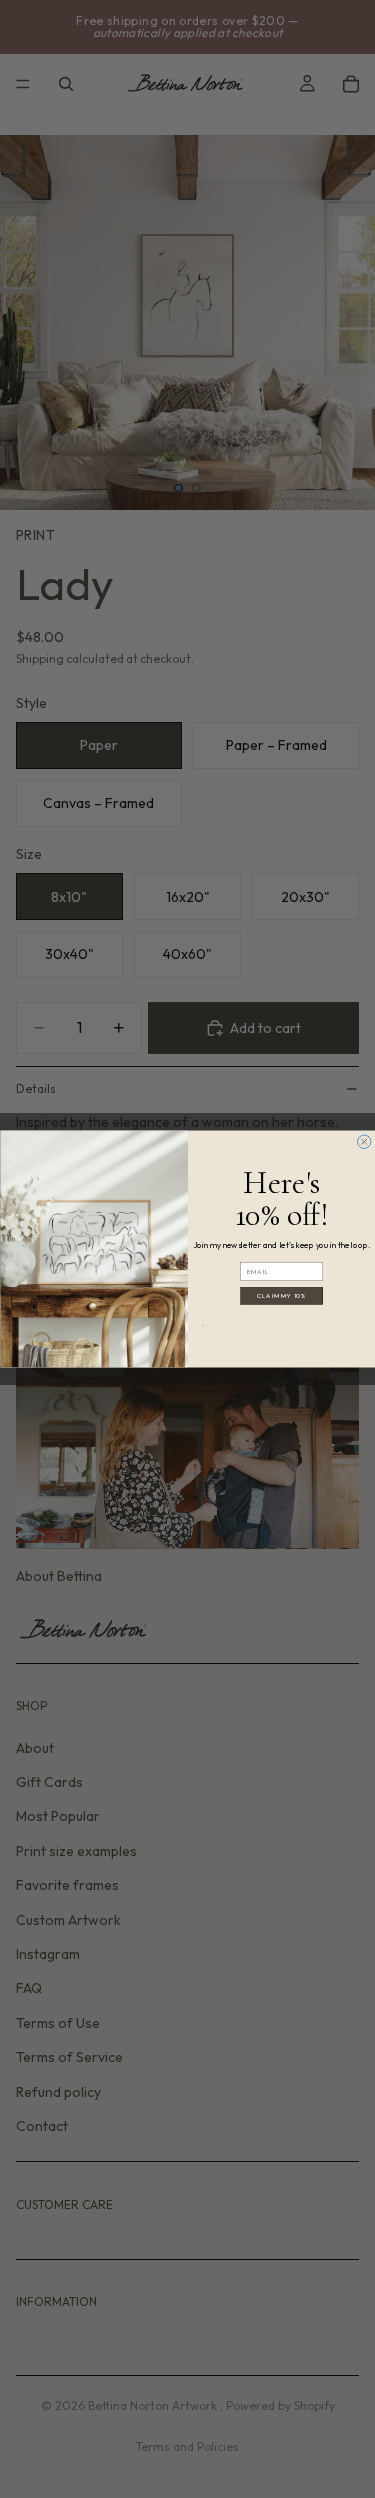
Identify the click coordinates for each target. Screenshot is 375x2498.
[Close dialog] (364, 1142)
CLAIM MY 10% (281, 1296)
